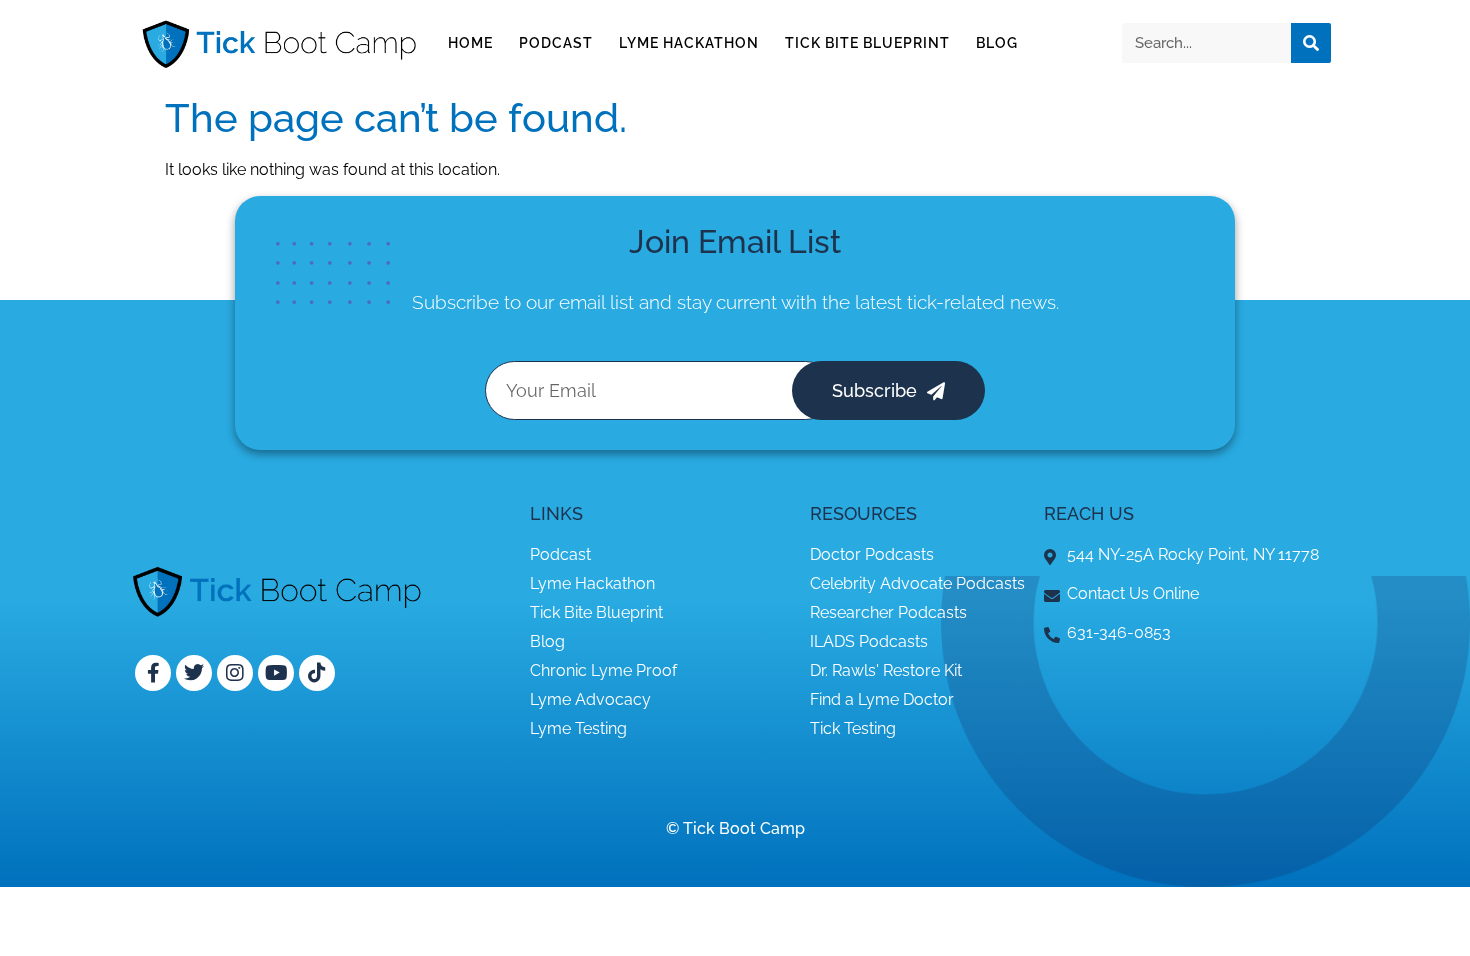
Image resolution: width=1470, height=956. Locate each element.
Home (470, 43)
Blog (997, 43)
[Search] (1311, 43)
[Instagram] (235, 673)
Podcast (556, 43)
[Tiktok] (317, 673)
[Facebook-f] (153, 673)
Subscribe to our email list (523, 302)
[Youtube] (276, 673)
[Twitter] (194, 673)
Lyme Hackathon (689, 43)
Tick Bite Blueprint (867, 43)
